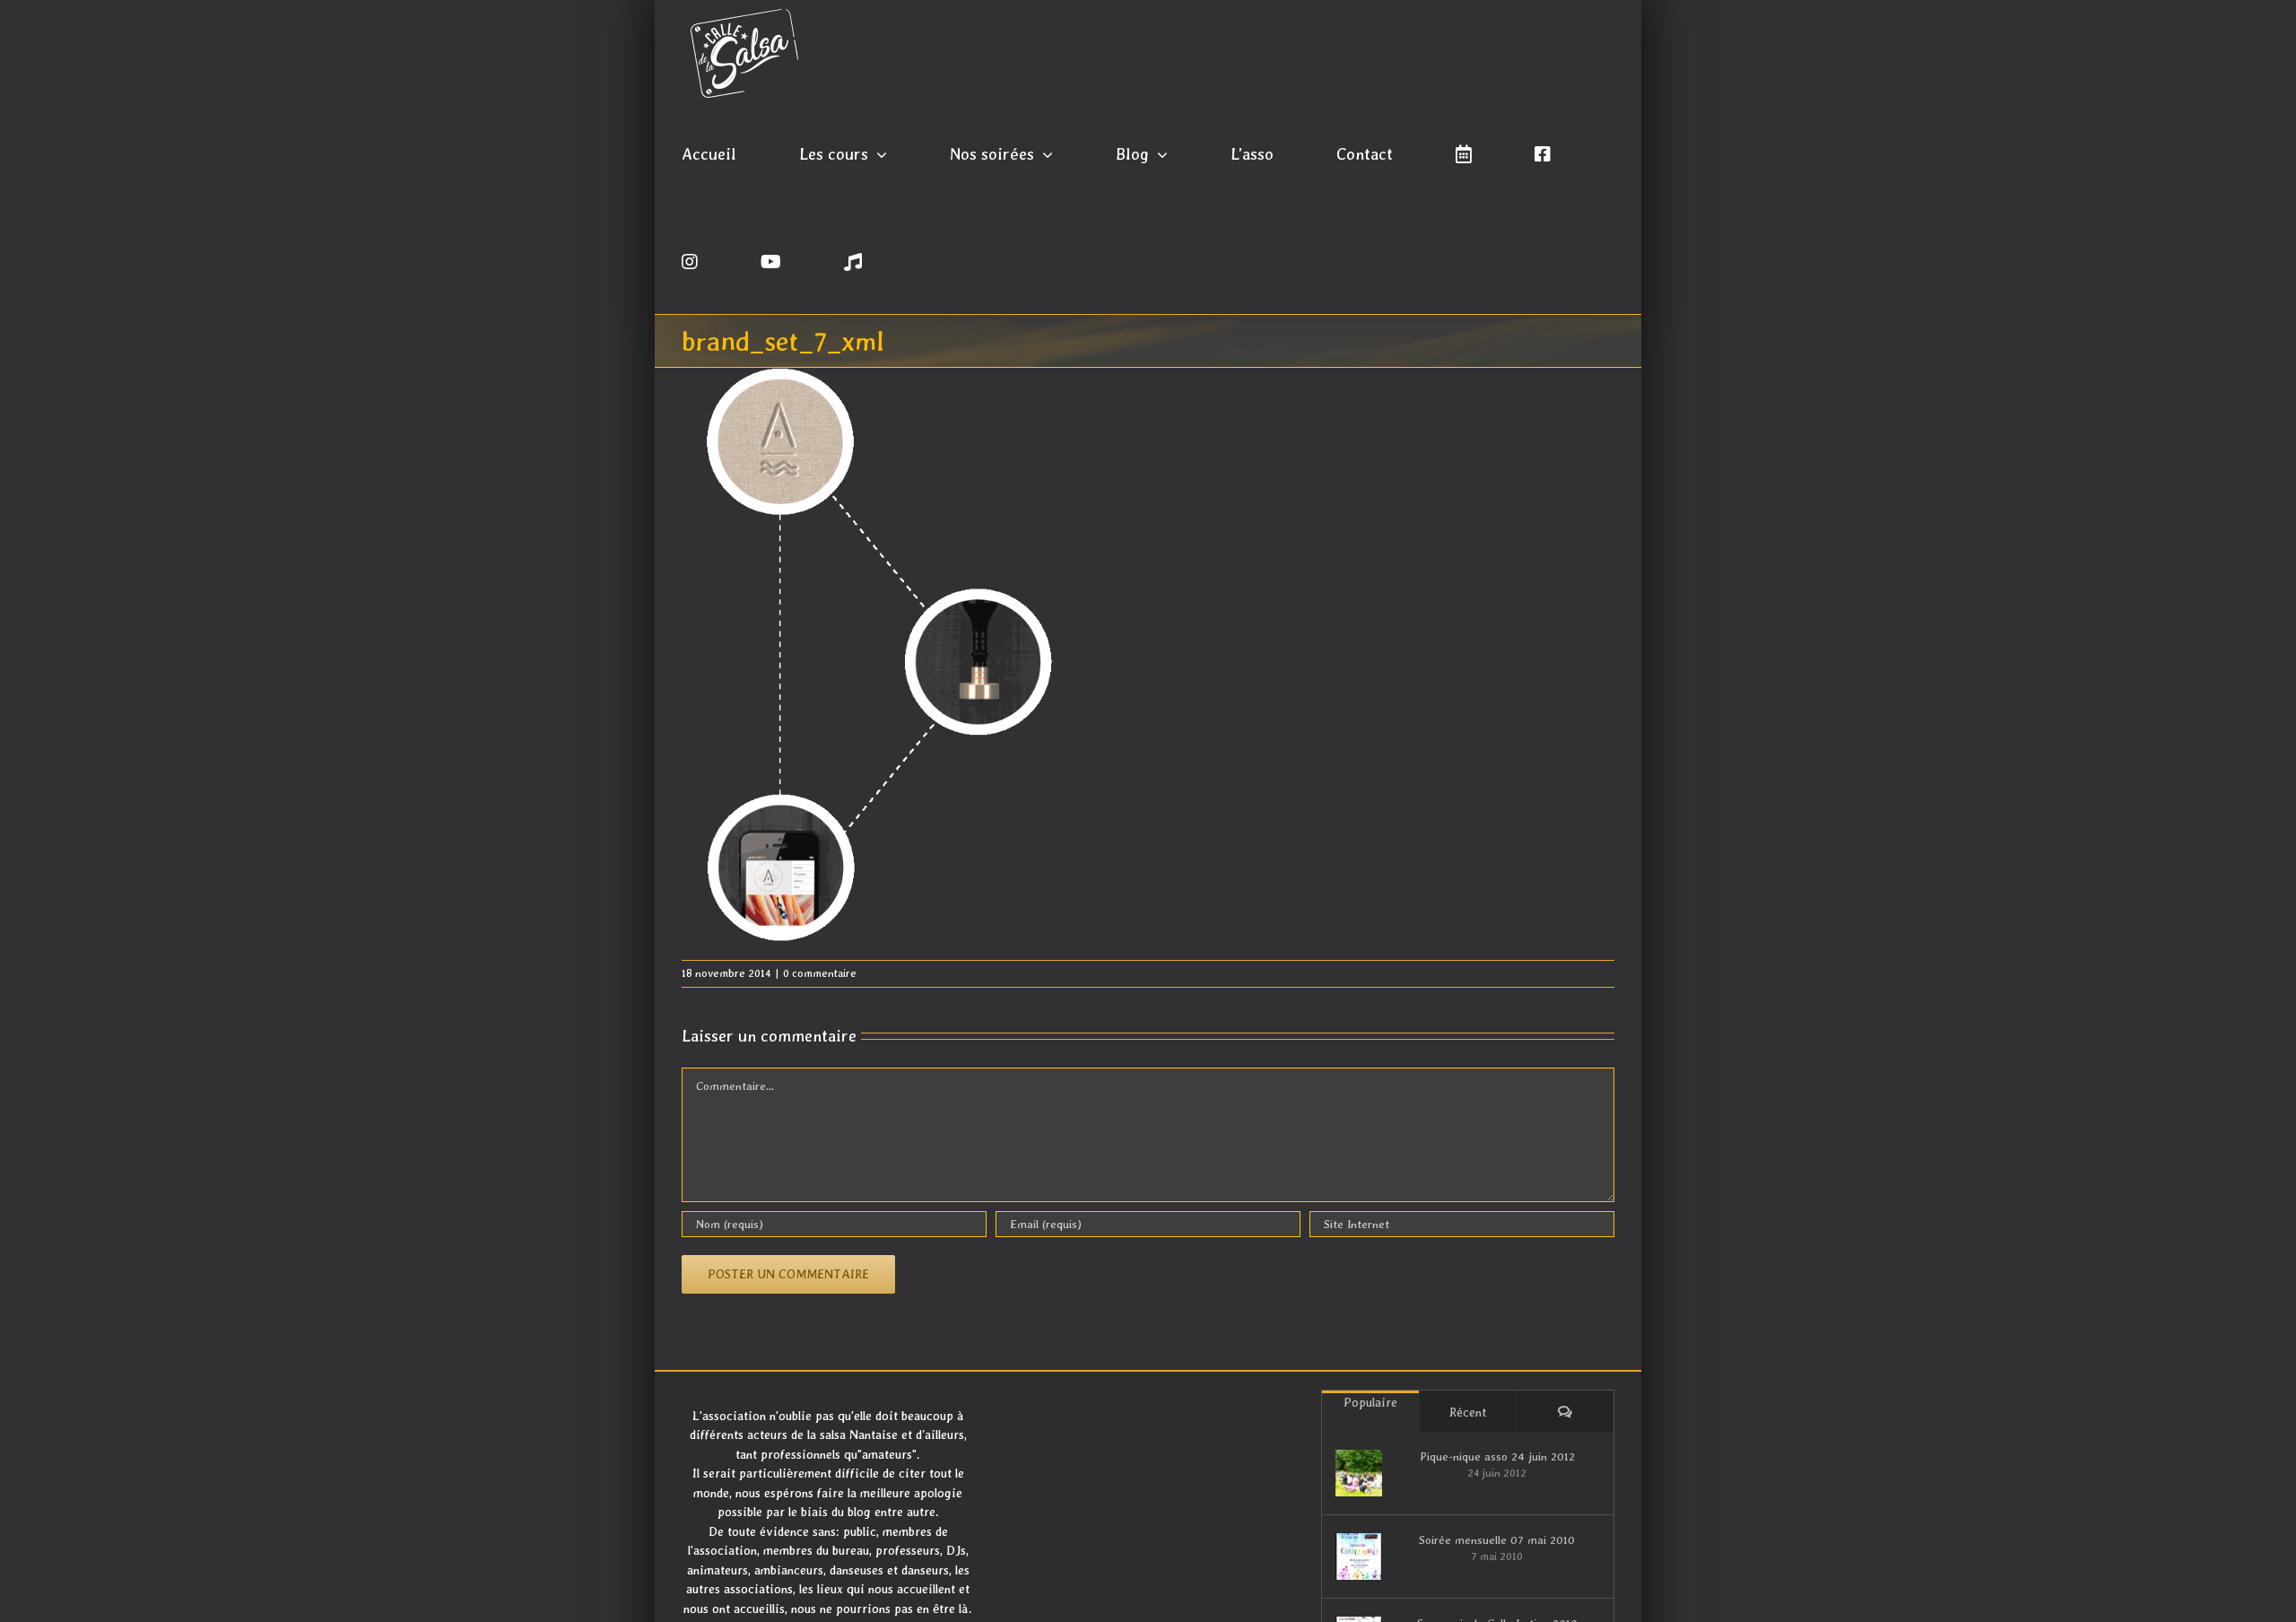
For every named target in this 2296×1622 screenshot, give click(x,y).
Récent (1468, 1412)
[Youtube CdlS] (771, 260)
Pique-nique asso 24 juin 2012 (1497, 1456)
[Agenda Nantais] (1464, 153)
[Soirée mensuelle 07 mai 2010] (1359, 1557)
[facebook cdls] (1543, 153)
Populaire (1370, 1402)
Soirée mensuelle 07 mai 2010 (1497, 1540)
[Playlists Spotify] (853, 260)
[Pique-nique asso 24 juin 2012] (1359, 1473)
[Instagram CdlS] (690, 260)
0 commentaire (820, 973)
